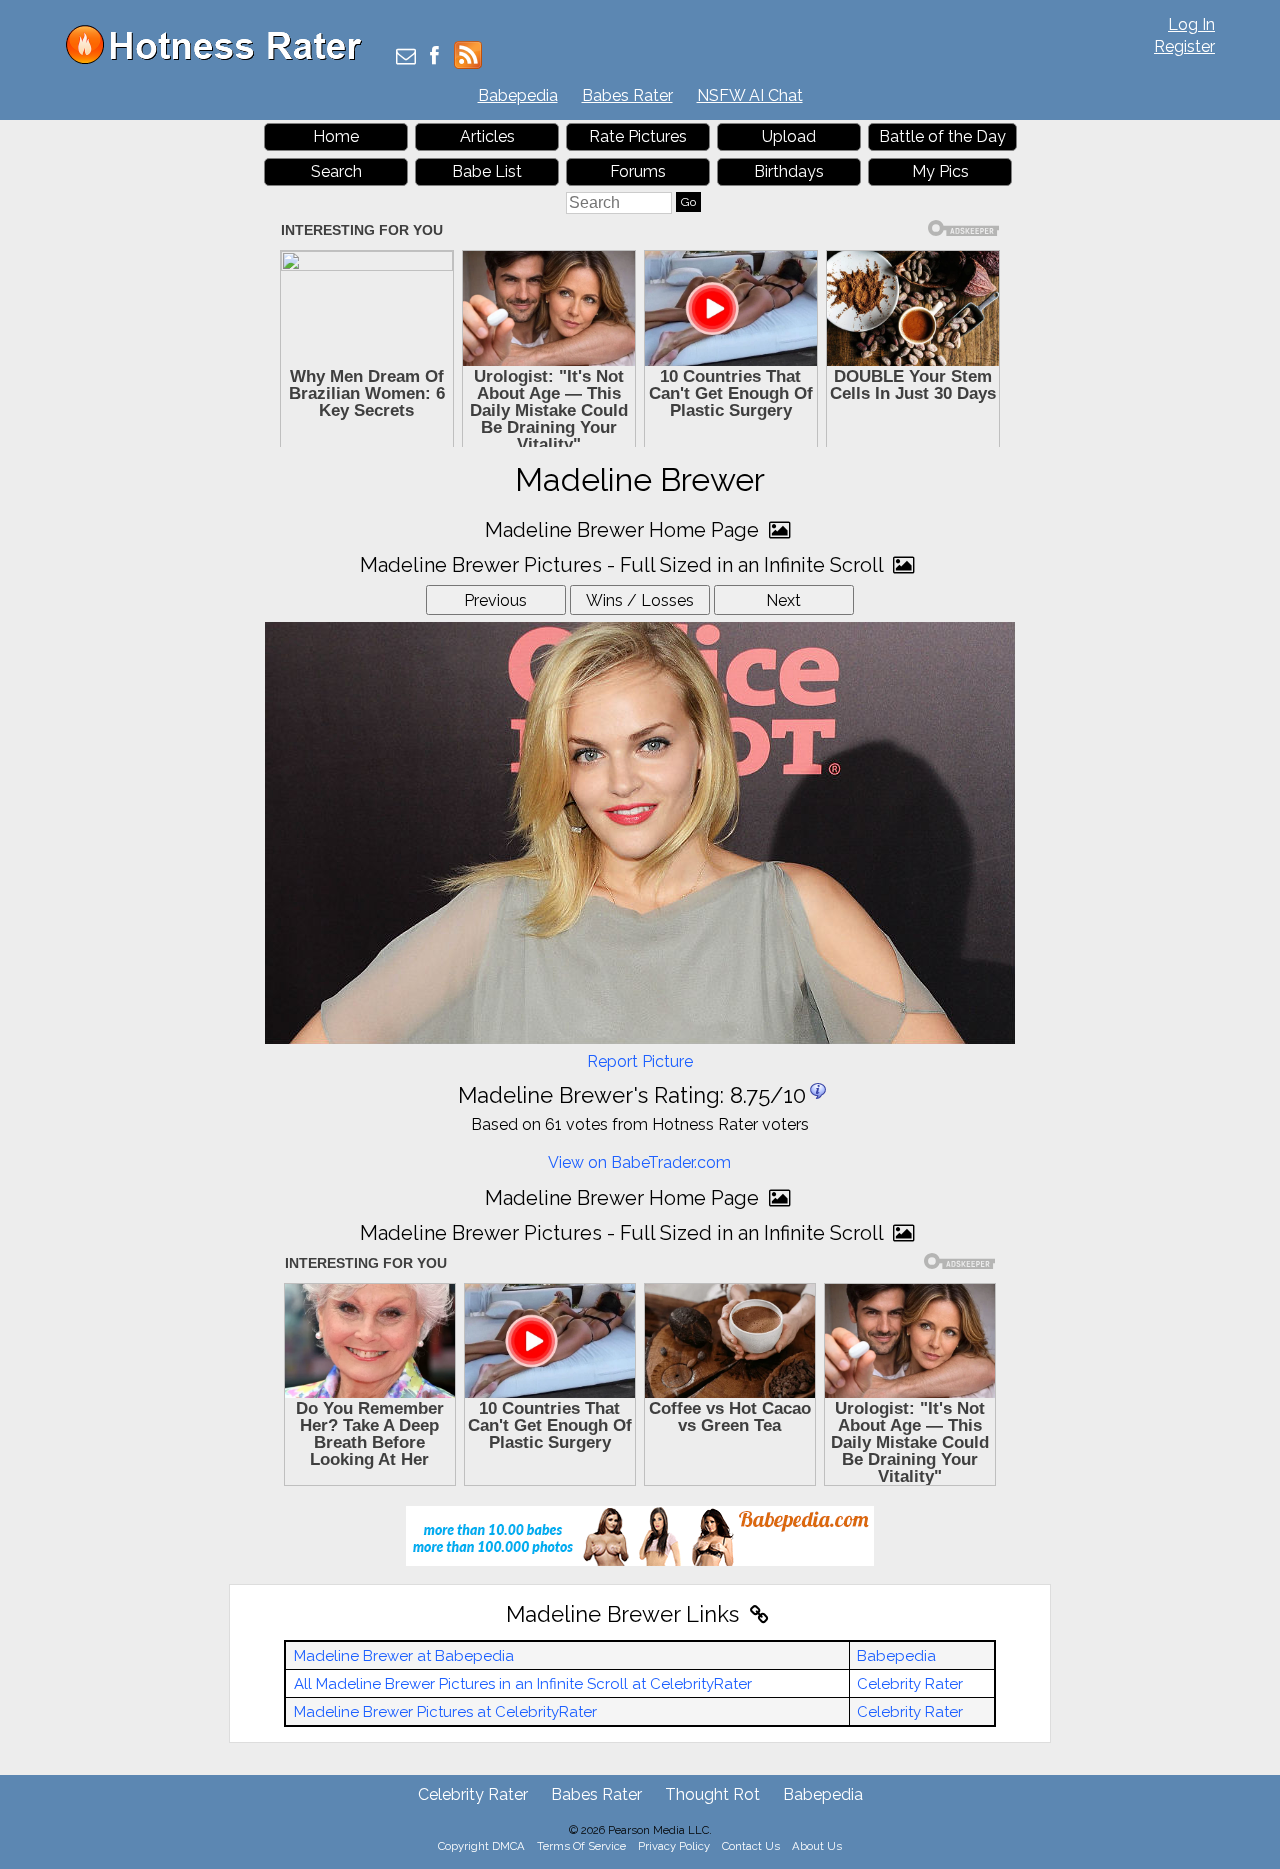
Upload (789, 136)
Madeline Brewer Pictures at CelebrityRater (445, 1712)
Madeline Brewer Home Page (624, 530)
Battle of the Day (942, 136)
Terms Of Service (581, 1846)
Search (336, 171)
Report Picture (640, 1061)
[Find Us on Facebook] (434, 57)
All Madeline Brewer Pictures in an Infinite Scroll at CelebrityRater (523, 1684)
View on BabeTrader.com (639, 1162)
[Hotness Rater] (221, 59)
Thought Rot (712, 1794)
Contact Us (751, 1846)
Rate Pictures (638, 136)
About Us (817, 1846)
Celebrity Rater (910, 1684)
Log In (1191, 24)
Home (336, 136)
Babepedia (518, 95)
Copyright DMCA (481, 1846)
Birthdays (789, 171)
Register (1184, 46)
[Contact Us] (406, 57)
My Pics (940, 171)
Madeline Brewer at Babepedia (404, 1656)
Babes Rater (627, 95)
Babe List (487, 171)
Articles (487, 136)
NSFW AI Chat (750, 95)
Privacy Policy (674, 1846)
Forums (638, 171)
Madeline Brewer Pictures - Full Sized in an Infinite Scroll (624, 565)
